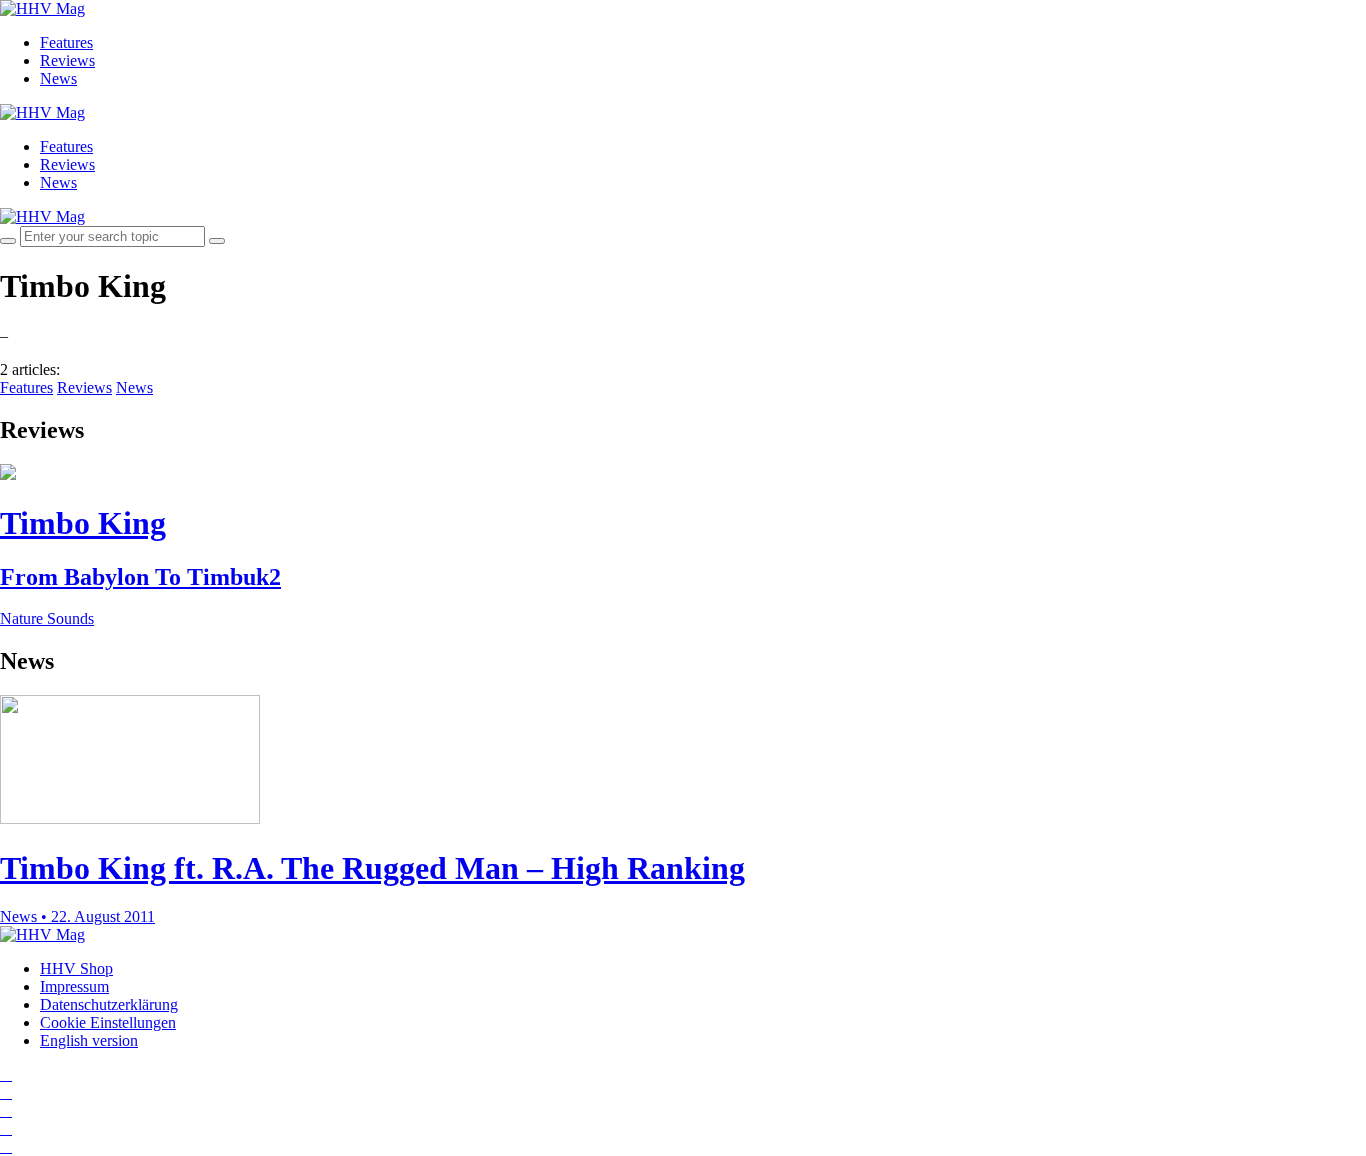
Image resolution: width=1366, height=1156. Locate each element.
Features (66, 42)
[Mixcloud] (6, 1128)
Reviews (67, 60)
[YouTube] (6, 1110)
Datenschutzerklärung (109, 1004)
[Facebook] (6, 1092)
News (58, 78)
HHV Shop (76, 968)
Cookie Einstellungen (108, 1022)
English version (89, 1040)
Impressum (74, 986)
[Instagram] (6, 1074)
